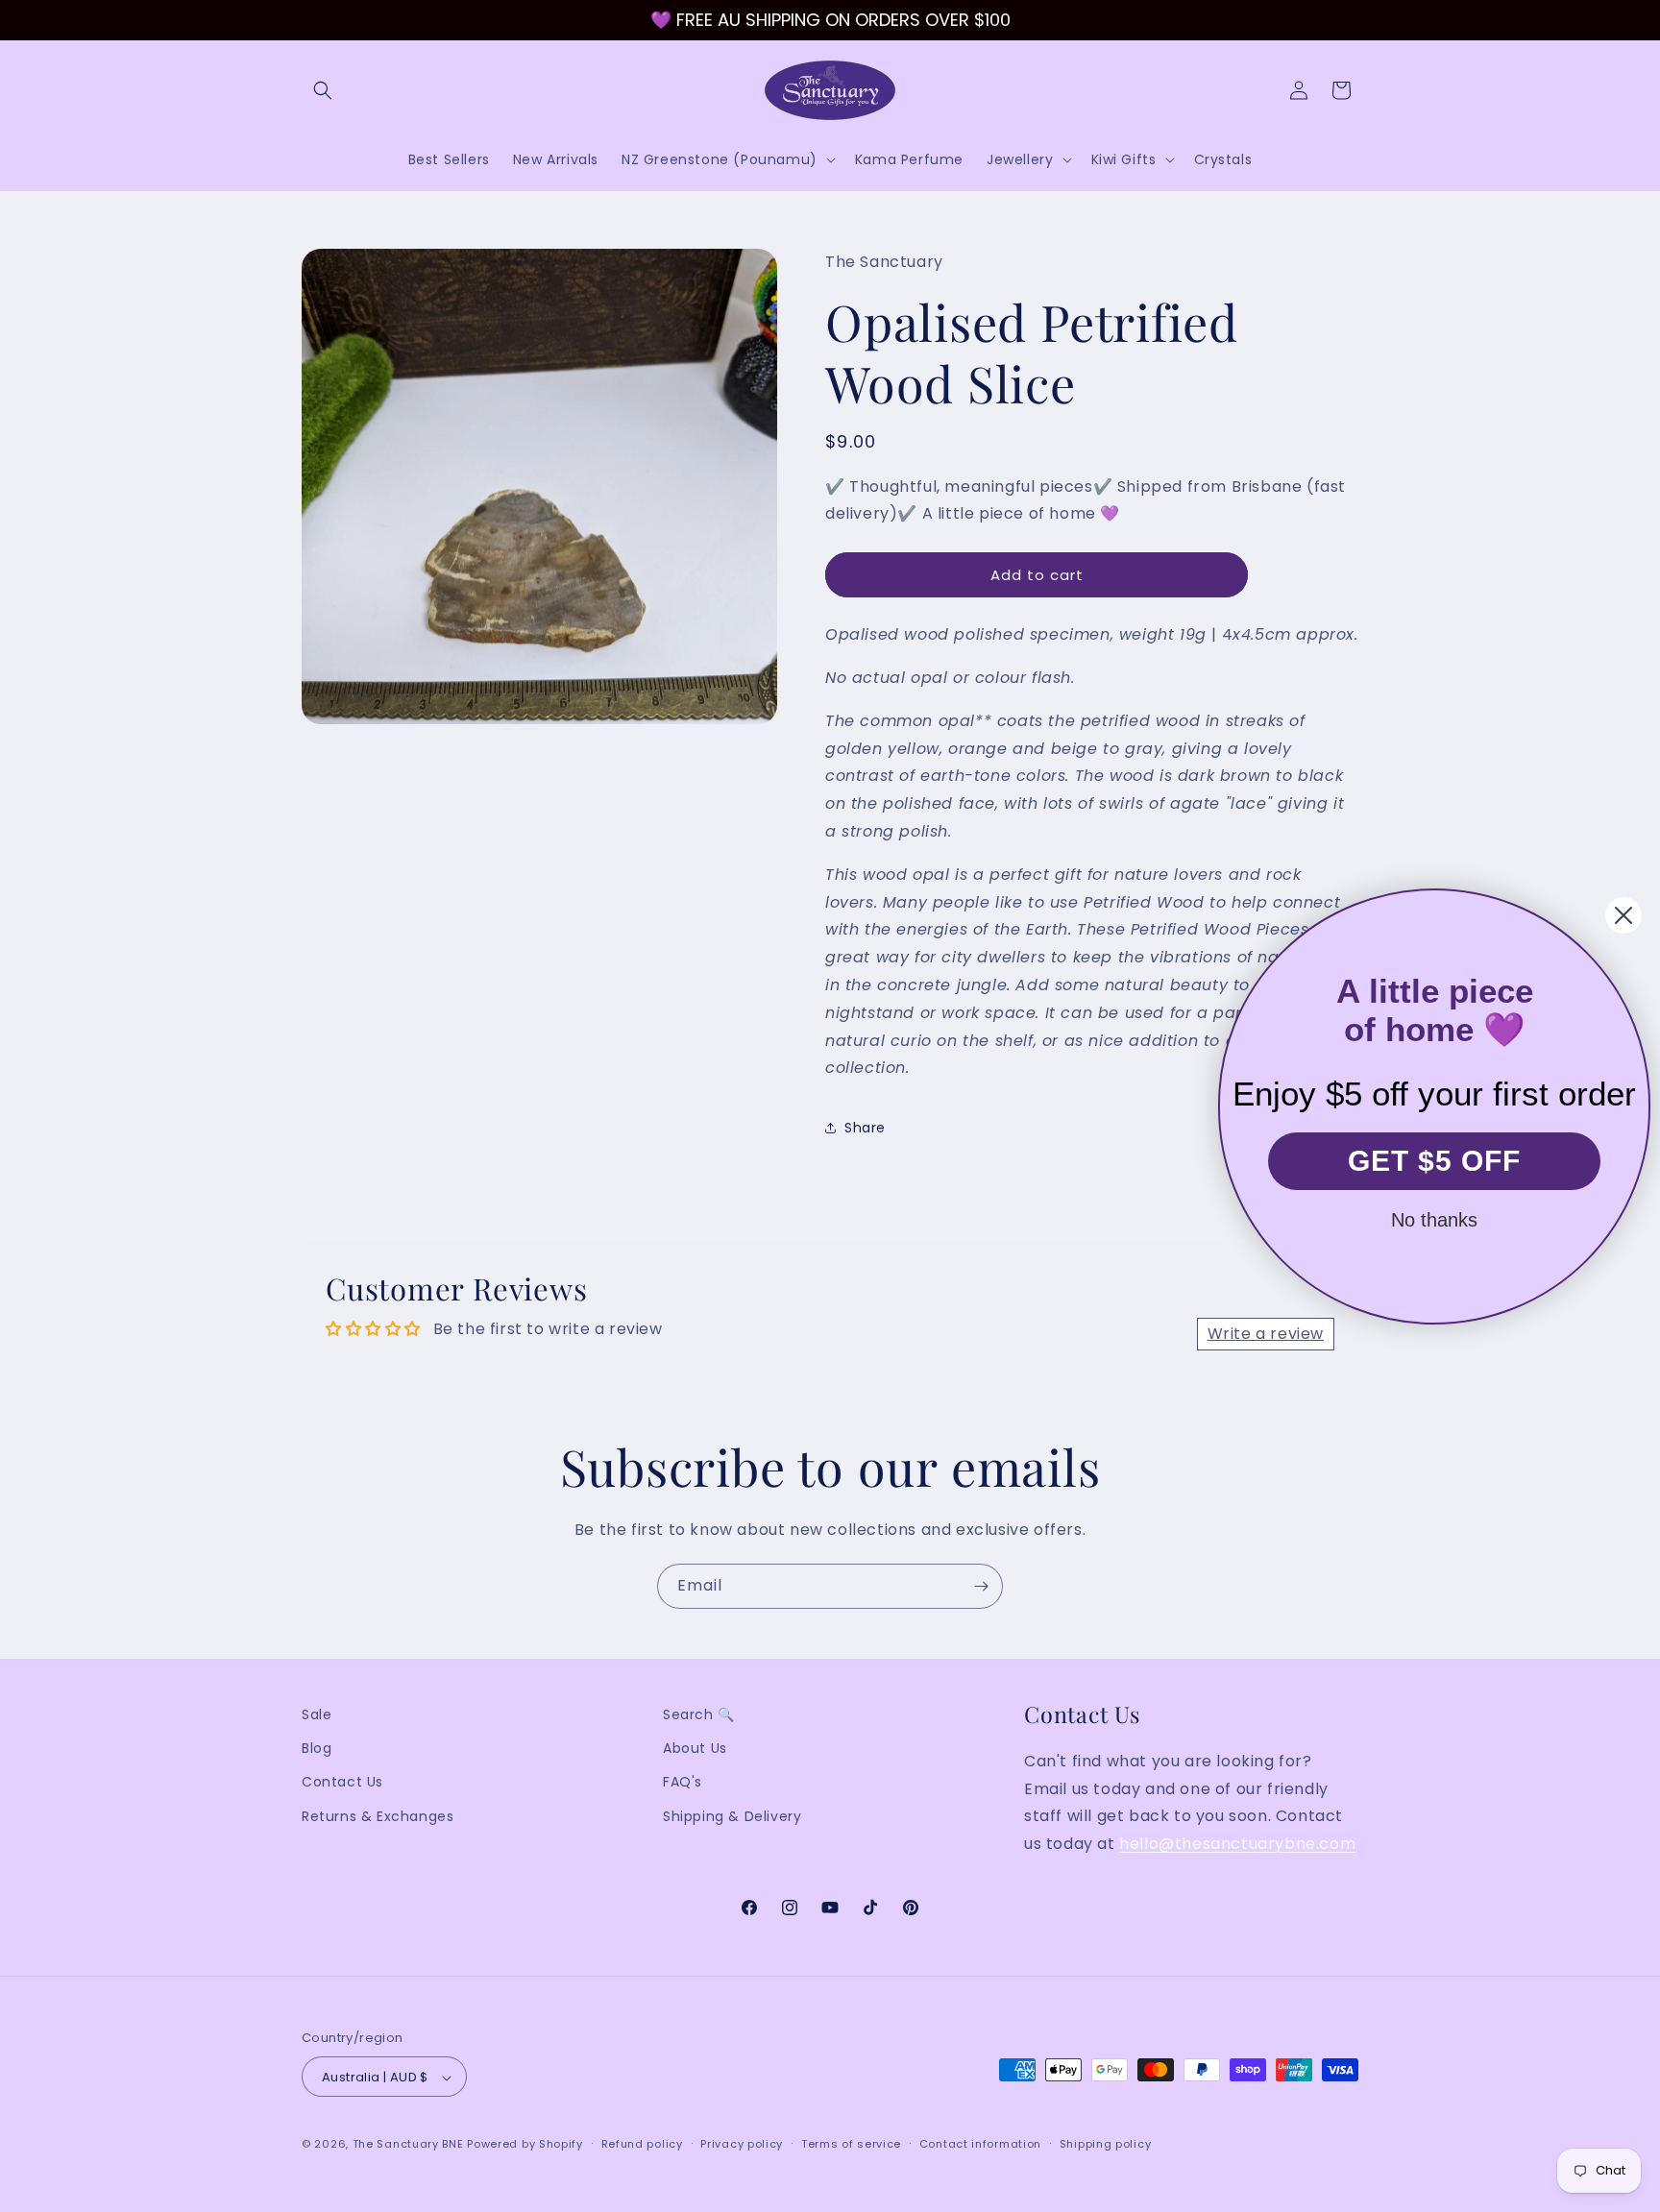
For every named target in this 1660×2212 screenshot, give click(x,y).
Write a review (1266, 1334)
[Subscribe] (981, 1586)
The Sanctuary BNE (408, 2145)
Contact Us (342, 1783)
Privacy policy (742, 2144)
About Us (695, 1748)
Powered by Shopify (525, 2145)
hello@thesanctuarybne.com (1237, 1844)
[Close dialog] (1623, 915)
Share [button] (865, 1128)
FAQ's (683, 1783)
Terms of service (851, 2144)
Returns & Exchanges (378, 1816)
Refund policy (642, 2144)
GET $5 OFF (1434, 1161)
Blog (317, 1748)
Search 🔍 (699, 1714)
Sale (317, 1714)
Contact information (980, 2144)
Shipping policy (1106, 2144)
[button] (323, 90)
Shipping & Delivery (732, 1816)
